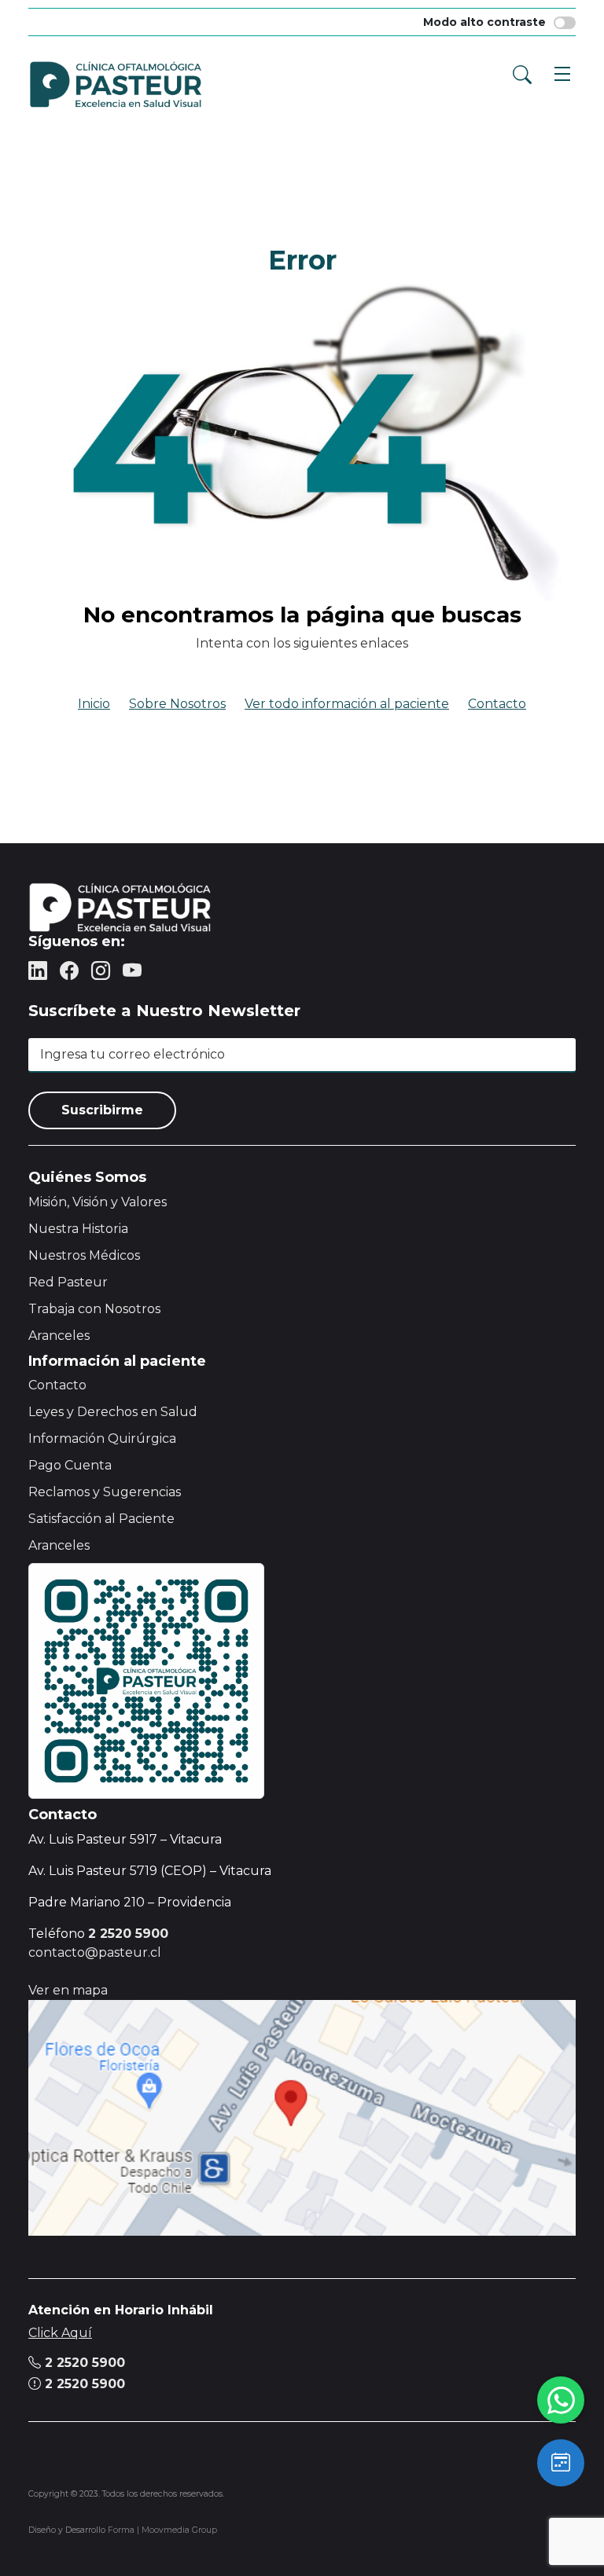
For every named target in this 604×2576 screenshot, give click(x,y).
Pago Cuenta (70, 1465)
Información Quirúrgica (102, 1438)
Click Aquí (60, 2333)
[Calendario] (561, 2463)
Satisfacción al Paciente (101, 1519)
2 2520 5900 (83, 2363)
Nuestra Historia (78, 1229)
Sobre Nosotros (177, 704)
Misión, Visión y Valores (98, 1202)
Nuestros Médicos (84, 1255)
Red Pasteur (68, 1282)
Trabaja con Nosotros (94, 1309)
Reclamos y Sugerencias (105, 1492)
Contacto (497, 704)
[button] (558, 72)
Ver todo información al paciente (347, 704)
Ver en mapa (68, 1990)
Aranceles (59, 1336)
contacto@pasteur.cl (95, 1952)
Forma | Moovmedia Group (162, 2530)
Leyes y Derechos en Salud (113, 1412)
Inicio (94, 704)
